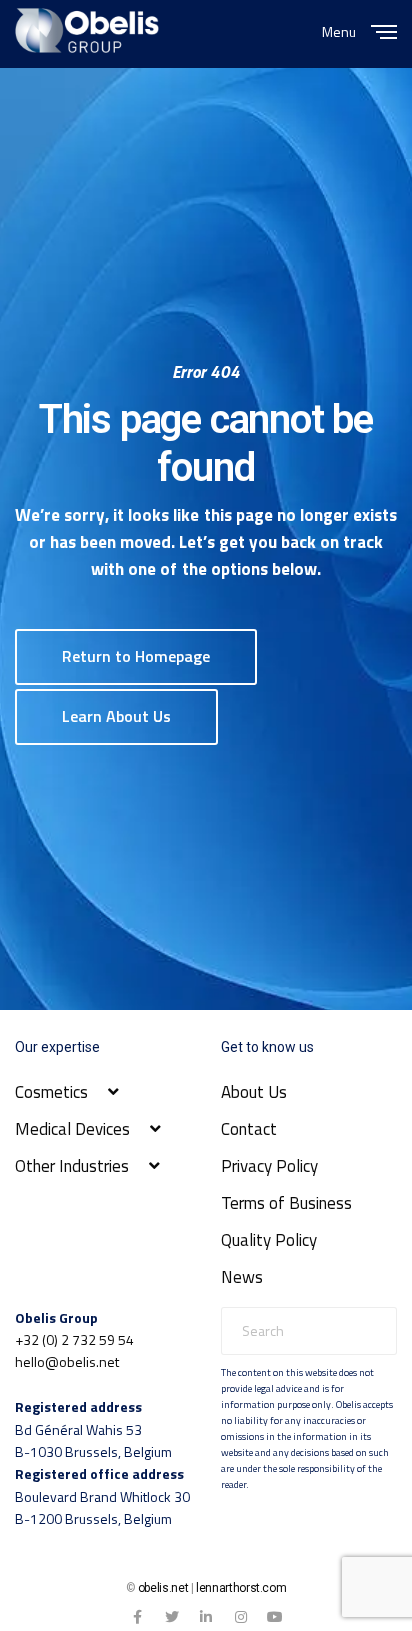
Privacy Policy (269, 1166)
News (242, 1277)
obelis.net (163, 1588)
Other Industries (72, 1166)
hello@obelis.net (67, 1361)
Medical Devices (72, 1129)
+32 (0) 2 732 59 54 (74, 1339)
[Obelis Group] (87, 30)
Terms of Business (286, 1203)
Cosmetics (51, 1092)
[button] (136, 657)
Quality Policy (269, 1240)
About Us (254, 1092)
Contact (249, 1129)
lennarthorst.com (241, 1588)
